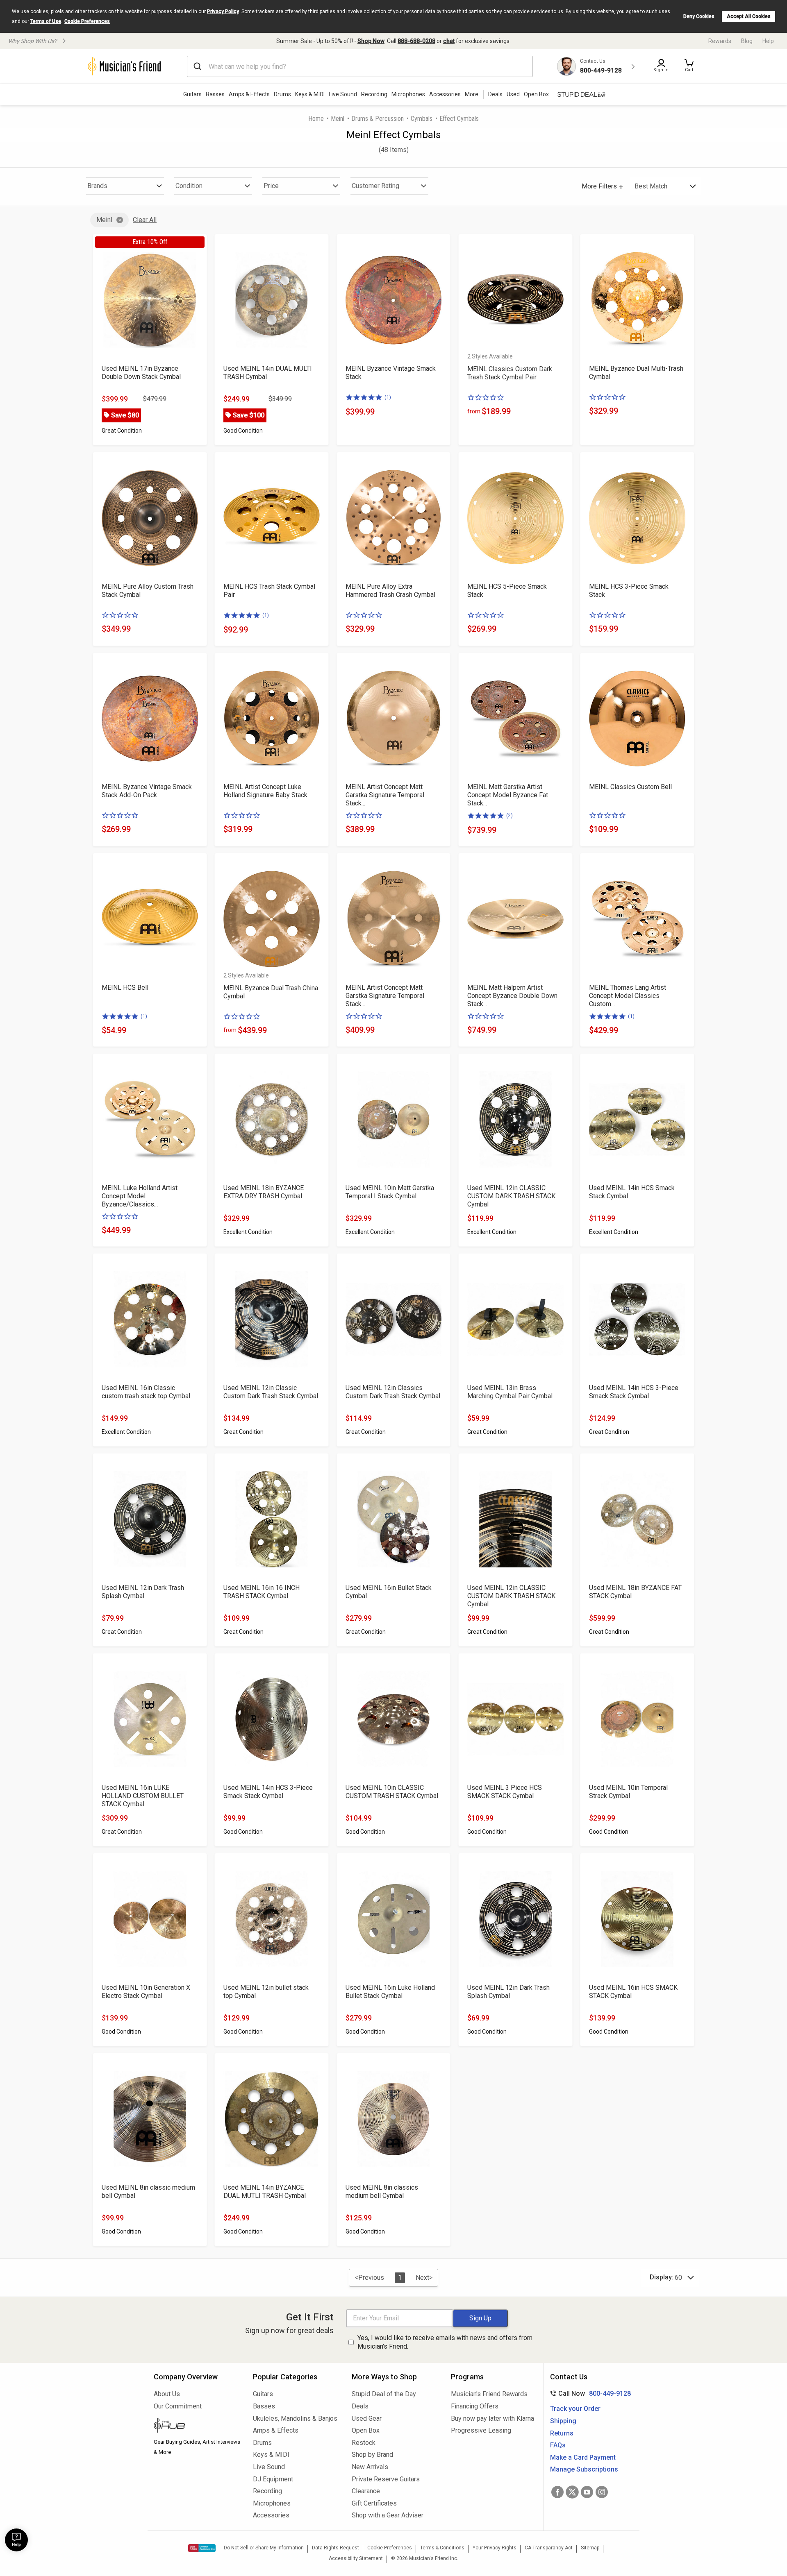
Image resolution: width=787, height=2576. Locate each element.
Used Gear (367, 2418)
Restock (364, 2443)
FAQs (558, 2445)
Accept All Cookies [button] (749, 16)
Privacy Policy (223, 11)
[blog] (197, 2426)
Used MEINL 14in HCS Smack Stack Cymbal (632, 1192)
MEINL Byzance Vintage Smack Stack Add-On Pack (147, 791)
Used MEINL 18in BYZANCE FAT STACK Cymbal (635, 1592)
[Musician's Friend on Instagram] (602, 2492)
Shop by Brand (372, 2455)
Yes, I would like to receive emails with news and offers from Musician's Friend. (445, 2342)
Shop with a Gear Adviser (388, 2515)
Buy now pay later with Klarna (492, 2418)
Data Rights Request (335, 2548)
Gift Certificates (374, 2503)
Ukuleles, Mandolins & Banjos (295, 2418)
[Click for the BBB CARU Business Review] (202, 2548)
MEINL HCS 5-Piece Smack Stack (507, 591)
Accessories (445, 94)
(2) (510, 815)
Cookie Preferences (87, 21)
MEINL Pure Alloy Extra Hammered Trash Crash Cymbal (390, 591)
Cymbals (422, 119)
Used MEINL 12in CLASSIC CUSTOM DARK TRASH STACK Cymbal (511, 1196)
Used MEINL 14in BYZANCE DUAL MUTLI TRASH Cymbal (265, 2192)
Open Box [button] (536, 94)
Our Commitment (178, 2406)
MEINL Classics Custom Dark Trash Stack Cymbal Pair (510, 373)
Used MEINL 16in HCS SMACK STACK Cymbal (633, 1992)
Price (271, 186)
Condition (189, 186)
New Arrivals (370, 2467)
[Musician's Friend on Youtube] (587, 2492)
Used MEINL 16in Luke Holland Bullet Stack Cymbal (390, 1992)
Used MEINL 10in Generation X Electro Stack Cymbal (146, 1992)
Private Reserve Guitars (386, 2479)
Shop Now (371, 41)
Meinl (338, 119)
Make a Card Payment (583, 2457)
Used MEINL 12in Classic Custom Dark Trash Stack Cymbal (271, 1392)
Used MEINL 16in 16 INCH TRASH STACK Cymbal (262, 1592)
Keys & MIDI (310, 94)
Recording (374, 94)
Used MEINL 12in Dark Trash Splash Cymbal (143, 1592)
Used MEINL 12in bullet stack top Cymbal (266, 1992)
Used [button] (513, 94)
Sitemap (590, 2548)
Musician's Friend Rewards (489, 2394)
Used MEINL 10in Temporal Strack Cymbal (628, 1792)
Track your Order (575, 2409)
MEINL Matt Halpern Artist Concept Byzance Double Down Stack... (512, 996)
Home (316, 119)
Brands (97, 186)
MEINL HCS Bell (125, 988)
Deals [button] (495, 94)
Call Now (589, 2393)
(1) (388, 397)
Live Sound (343, 94)
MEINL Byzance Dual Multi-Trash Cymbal (636, 373)
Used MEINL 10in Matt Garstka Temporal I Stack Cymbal (390, 1192)
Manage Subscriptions (584, 2469)
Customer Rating (375, 186)
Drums (282, 94)
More (472, 94)
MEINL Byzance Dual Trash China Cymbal (271, 992)
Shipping (563, 2421)
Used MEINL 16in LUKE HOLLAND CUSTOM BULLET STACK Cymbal (143, 1796)
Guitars (192, 94)
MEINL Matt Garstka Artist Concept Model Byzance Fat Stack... (508, 795)
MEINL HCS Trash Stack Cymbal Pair (269, 591)
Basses (215, 94)
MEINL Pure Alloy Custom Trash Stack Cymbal (148, 591)
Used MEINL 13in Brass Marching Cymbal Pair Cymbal (510, 1392)
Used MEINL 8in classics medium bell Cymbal (382, 2192)
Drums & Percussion (378, 119)
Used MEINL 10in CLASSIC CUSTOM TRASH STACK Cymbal (392, 1792)
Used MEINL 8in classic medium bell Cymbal (148, 2192)
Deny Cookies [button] (699, 16)
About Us (167, 2394)
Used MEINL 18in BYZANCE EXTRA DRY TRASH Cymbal (264, 1192)
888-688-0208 (416, 41)
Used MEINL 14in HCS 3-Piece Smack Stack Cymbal (634, 1392)
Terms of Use (46, 21)
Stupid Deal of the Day (384, 2394)
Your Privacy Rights (495, 2548)
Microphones (408, 94)
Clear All (145, 220)
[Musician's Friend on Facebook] (557, 2492)
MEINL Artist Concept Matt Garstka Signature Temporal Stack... (385, 795)
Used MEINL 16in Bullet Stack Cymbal (389, 1592)
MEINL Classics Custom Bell (630, 787)
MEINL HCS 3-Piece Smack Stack (629, 591)
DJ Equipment (273, 2479)
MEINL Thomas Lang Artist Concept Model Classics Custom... (628, 996)
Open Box (366, 2430)
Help (768, 41)
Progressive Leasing (481, 2430)
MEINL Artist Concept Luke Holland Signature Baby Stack (265, 791)
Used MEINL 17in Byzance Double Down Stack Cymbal (141, 373)
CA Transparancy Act (549, 2548)
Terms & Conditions (442, 2548)
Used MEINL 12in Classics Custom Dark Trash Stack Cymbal (393, 1392)
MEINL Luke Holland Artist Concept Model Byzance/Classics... (140, 1196)
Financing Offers (475, 2406)
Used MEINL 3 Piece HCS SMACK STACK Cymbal (505, 1792)
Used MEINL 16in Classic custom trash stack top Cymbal (146, 1392)
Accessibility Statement (356, 2558)
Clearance (366, 2491)
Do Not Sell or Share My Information (264, 2548)
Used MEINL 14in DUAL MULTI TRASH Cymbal (268, 373)
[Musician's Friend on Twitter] (572, 2492)
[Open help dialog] (16, 2540)
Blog (747, 41)
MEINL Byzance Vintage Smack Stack (391, 373)
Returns (562, 2433)
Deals (360, 2406)
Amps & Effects (249, 94)
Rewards (720, 41)
